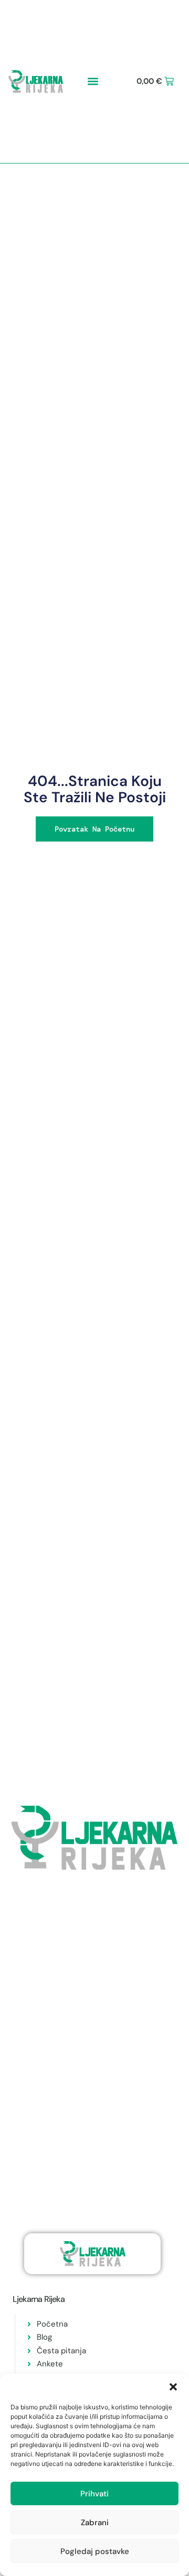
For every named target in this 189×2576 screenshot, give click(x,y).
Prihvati (94, 2494)
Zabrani (95, 2523)
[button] (173, 2387)
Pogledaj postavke (95, 2551)
